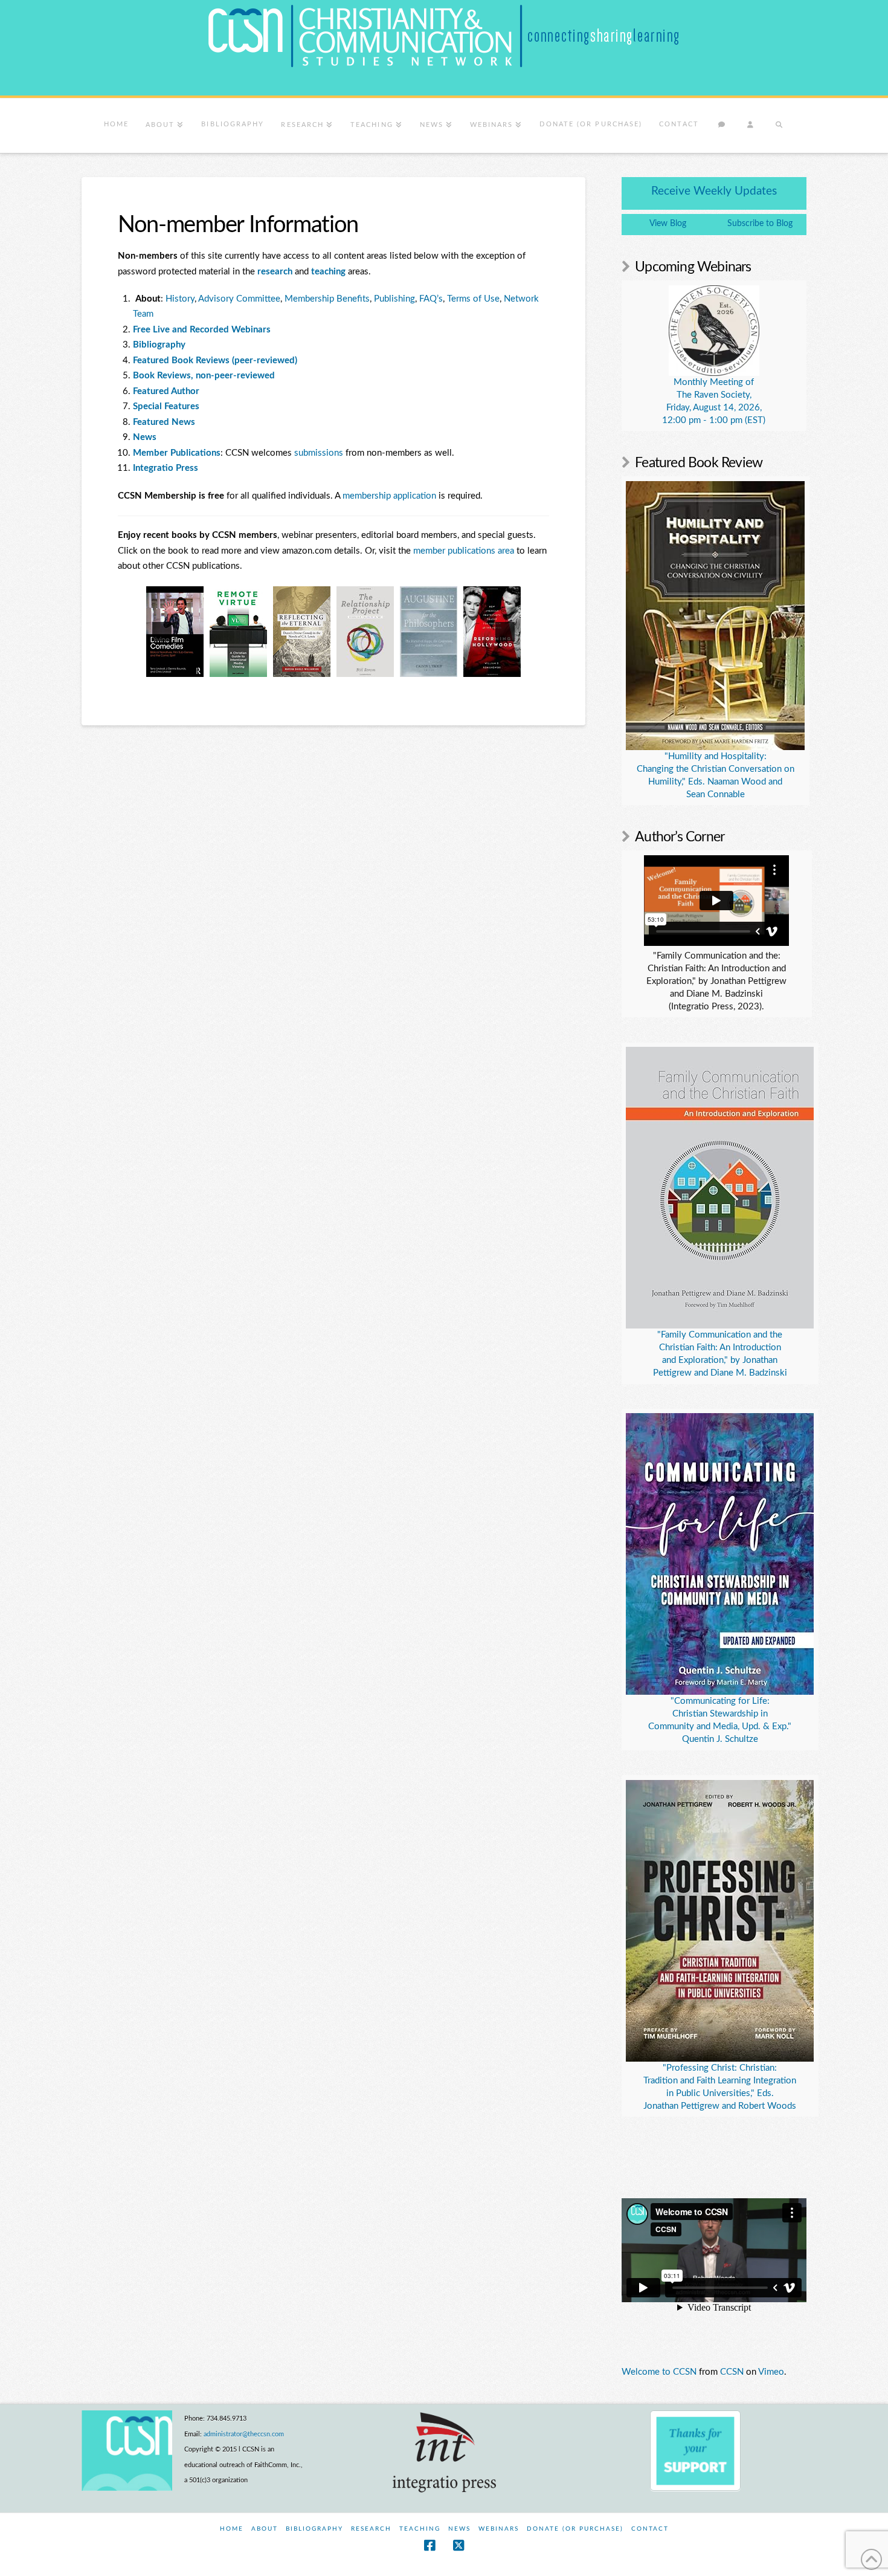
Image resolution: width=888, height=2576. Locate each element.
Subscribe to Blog (760, 224)
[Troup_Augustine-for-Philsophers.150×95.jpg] (365, 632)
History (180, 299)
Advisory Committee (239, 299)
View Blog (668, 224)
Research (371, 2529)
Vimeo (771, 2372)
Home (232, 2529)
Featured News (164, 422)
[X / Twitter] (458, 2545)
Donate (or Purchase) (575, 2529)
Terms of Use (473, 299)
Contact (650, 2529)
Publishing (394, 299)
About (265, 2529)
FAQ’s (431, 299)
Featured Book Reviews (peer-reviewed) (215, 361)
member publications (454, 551)
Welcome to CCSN (659, 2372)
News (459, 2529)
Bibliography (314, 2529)
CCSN (732, 2372)
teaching (330, 272)
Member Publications (177, 453)
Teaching (420, 2529)
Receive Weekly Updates (714, 191)
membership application (389, 496)
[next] (505, 632)
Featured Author (166, 391)
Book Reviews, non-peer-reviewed (204, 376)
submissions (319, 453)
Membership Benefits (327, 299)
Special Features (166, 406)
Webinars (499, 2529)
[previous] (162, 632)
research (276, 272)
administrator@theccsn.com (244, 2434)
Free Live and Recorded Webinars (202, 330)
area (506, 551)
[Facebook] (430, 2545)
